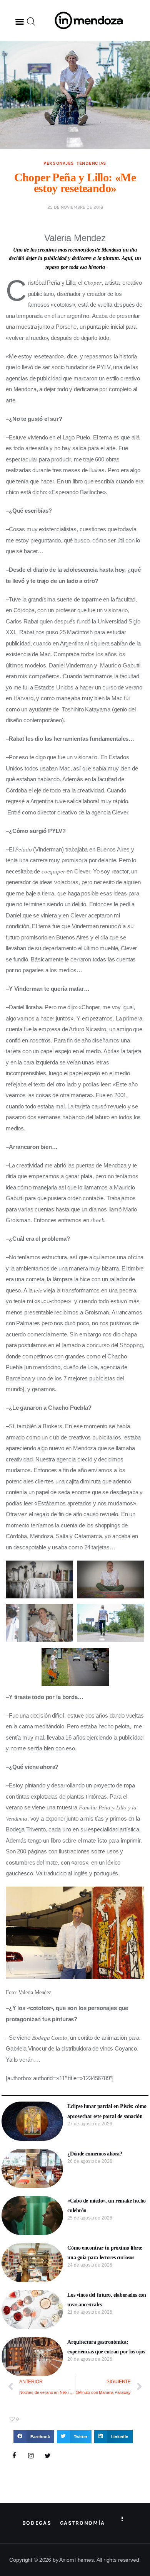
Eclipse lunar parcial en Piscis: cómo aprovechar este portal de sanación (107, 2111)
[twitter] (48, 2456)
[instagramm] (31, 2456)
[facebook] (14, 2456)
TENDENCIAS (92, 163)
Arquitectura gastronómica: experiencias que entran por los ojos (106, 2347)
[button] (20, 22)
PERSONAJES (59, 163)
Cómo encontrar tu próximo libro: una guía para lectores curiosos (105, 2253)
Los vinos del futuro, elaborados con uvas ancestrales (107, 2300)
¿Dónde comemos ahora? (95, 2154)
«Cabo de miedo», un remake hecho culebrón (107, 2206)
